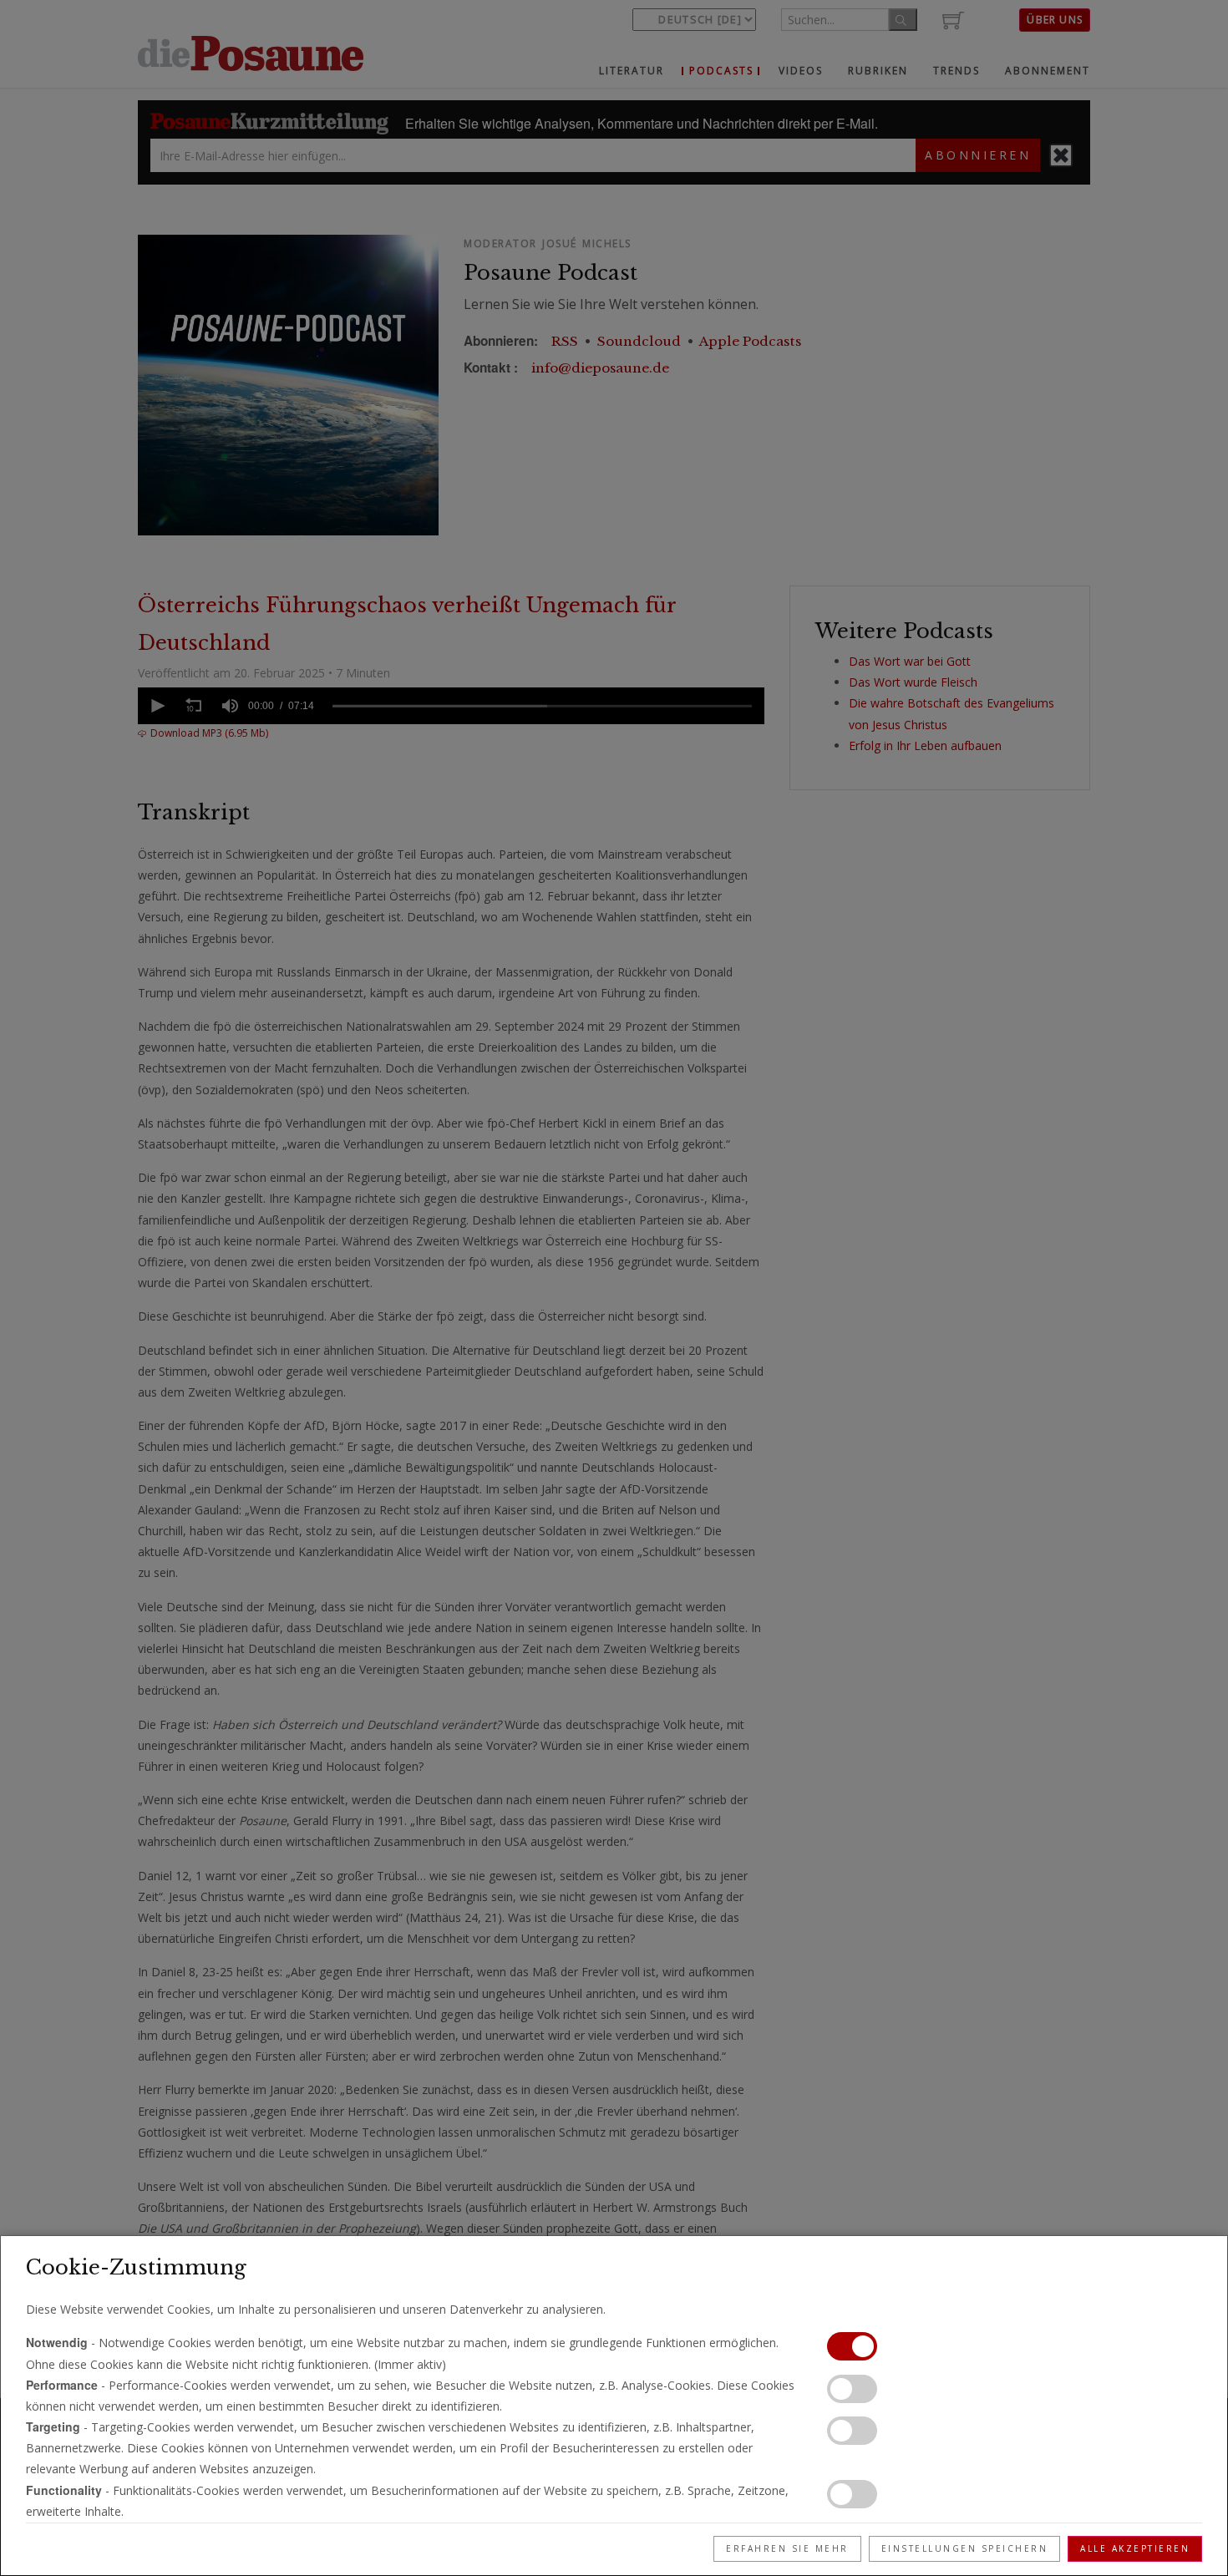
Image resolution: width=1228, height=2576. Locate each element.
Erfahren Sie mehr (787, 2548)
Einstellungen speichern (965, 2548)
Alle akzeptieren (1135, 2548)
